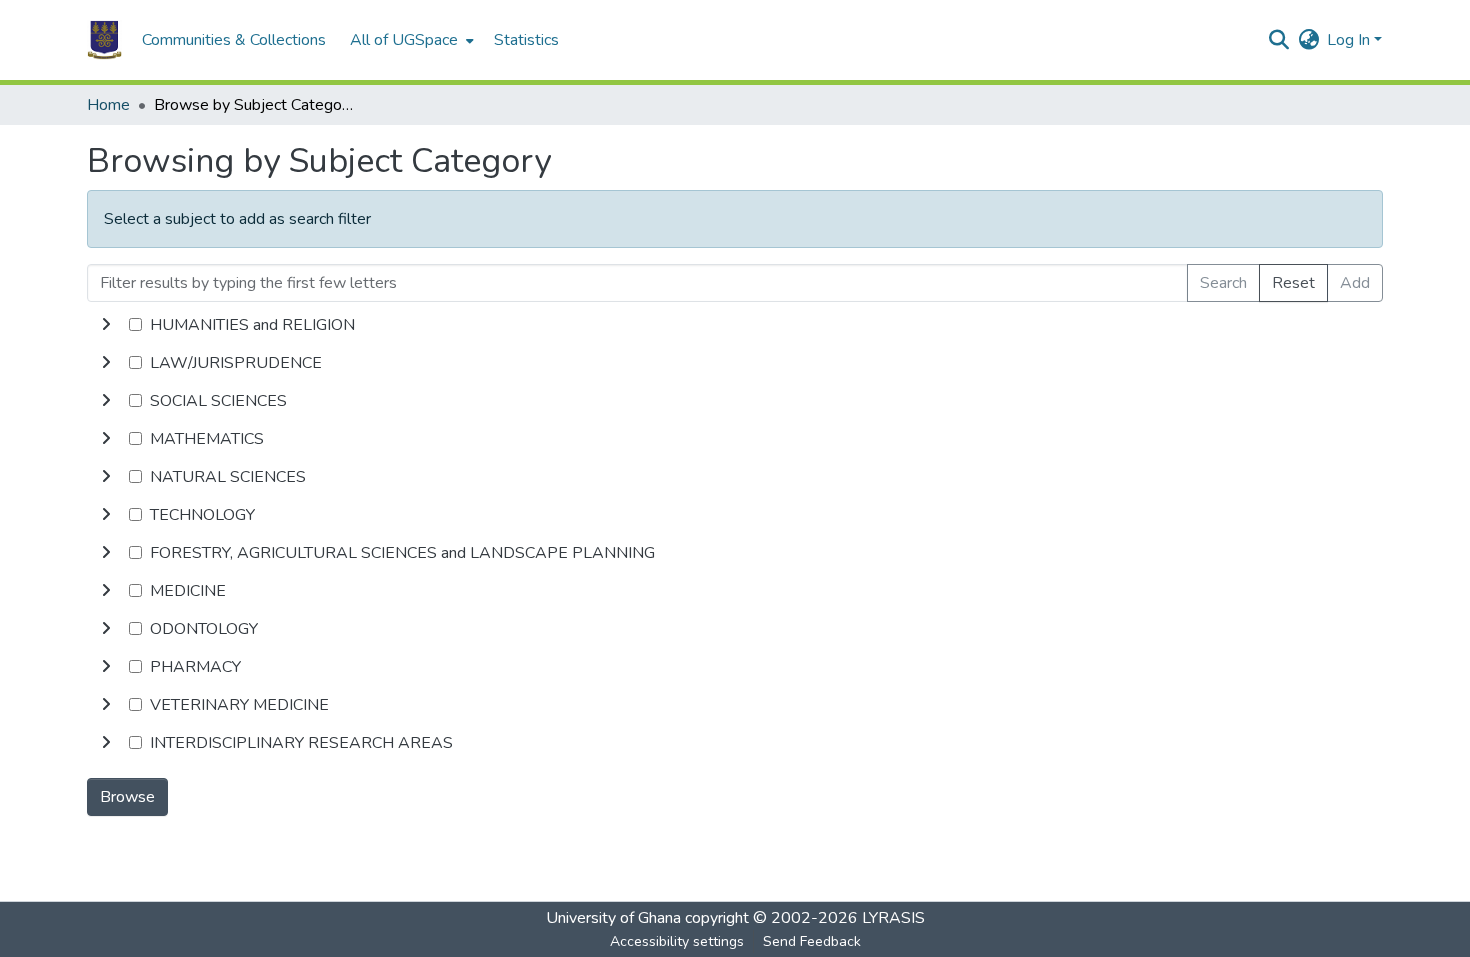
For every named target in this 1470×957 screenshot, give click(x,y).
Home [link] (108, 105)
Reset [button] (1293, 283)
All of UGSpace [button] (404, 40)
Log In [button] (1350, 40)
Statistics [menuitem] (526, 40)
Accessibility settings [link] (677, 941)
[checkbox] (135, 324)
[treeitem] (735, 363)
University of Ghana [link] (613, 918)
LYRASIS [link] (893, 918)
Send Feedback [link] (812, 941)
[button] (104, 40)
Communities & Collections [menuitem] (234, 40)
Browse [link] (127, 797)
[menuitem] (410, 40)
